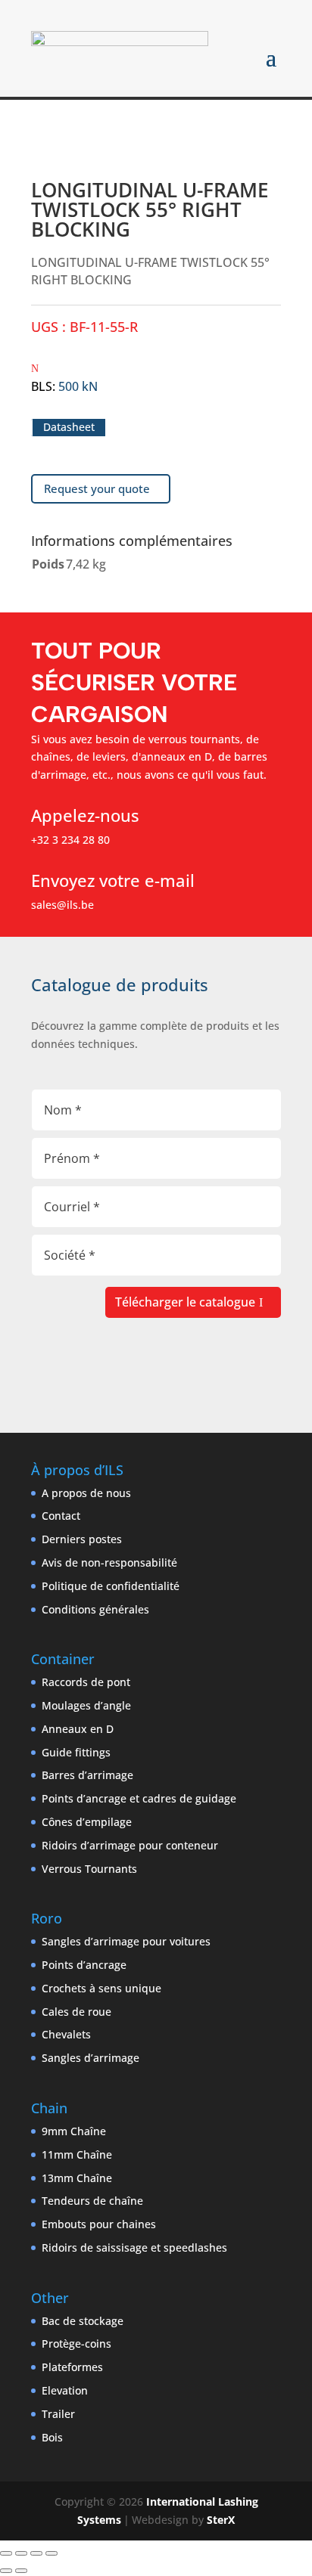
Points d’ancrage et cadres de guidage (139, 1798)
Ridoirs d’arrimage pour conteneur (130, 1845)
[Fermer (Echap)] (51, 2553)
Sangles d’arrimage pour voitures (126, 1941)
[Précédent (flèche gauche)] (6, 2571)
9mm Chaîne (74, 2131)
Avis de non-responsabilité (109, 1562)
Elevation (65, 2390)
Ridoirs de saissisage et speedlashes (134, 2247)
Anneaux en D (78, 1729)
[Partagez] (36, 2553)
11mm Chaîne (77, 2154)
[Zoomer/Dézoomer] (6, 2553)
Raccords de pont (86, 1682)
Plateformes (72, 2367)
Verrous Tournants (89, 1869)
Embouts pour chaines (99, 2224)
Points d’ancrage (84, 1965)
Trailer (58, 2414)
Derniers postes (82, 1539)
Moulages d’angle (86, 1705)
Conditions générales (95, 1609)
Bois (52, 2437)
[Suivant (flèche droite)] (21, 2571)
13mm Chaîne (77, 2178)
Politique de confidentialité (111, 1586)
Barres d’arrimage (87, 1775)
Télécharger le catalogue (185, 1302)
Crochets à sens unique (101, 1988)
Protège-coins (76, 2344)
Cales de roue (76, 2012)
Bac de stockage (83, 2321)
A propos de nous (86, 1493)
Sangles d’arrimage (90, 2058)
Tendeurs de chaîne (92, 2201)
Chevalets (66, 2034)
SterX (221, 2520)
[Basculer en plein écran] (21, 2553)
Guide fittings (76, 1752)
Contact (61, 1516)
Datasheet (69, 428)
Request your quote (97, 488)
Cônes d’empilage (87, 1822)
